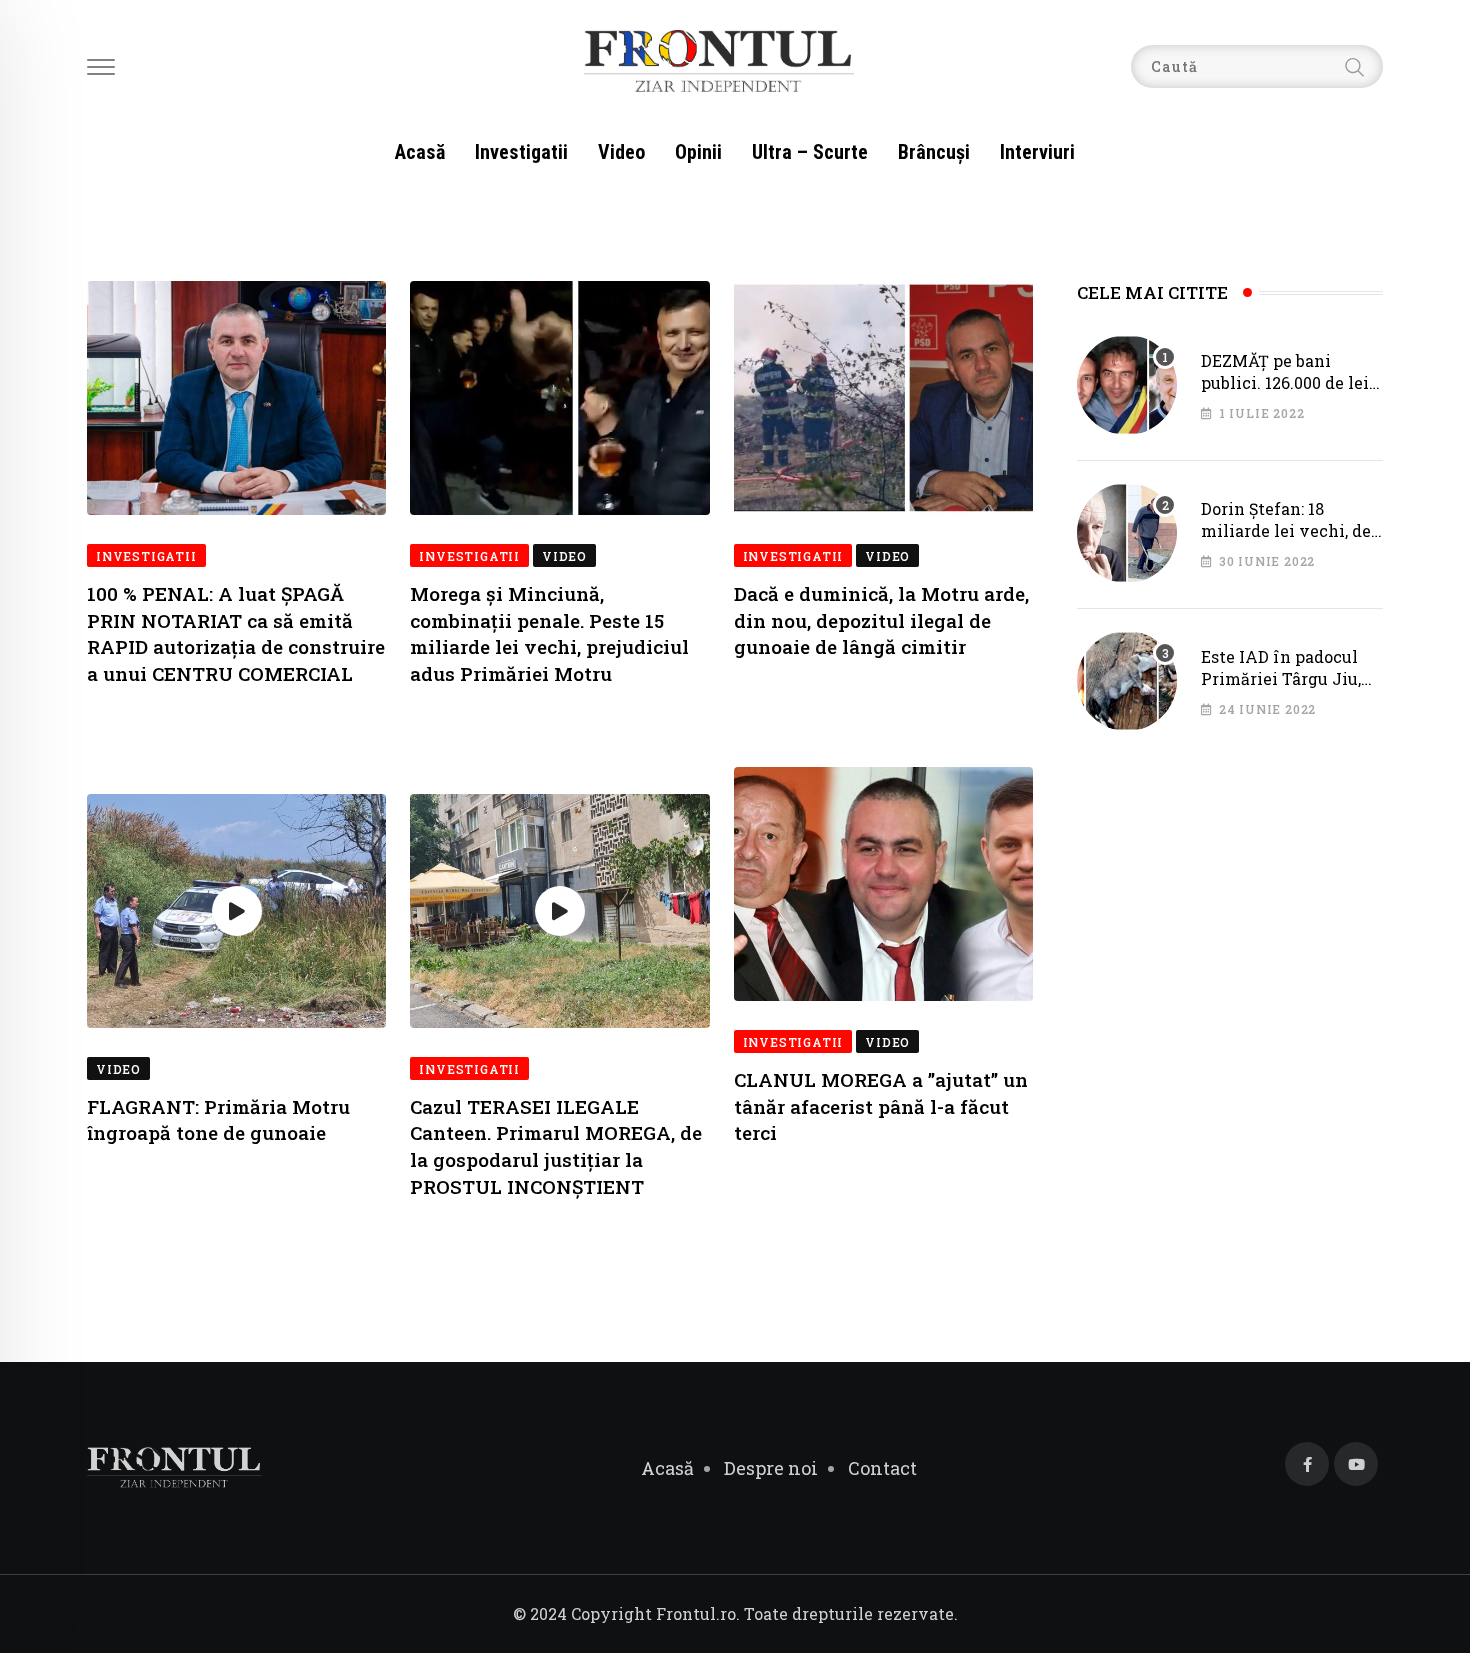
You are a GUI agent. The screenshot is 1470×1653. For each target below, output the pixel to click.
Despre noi (771, 1468)
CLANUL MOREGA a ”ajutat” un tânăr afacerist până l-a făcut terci (881, 1106)
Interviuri (1037, 152)
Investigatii (521, 152)
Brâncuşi (934, 152)
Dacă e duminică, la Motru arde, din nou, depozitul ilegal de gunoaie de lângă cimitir (881, 620)
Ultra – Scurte (810, 152)
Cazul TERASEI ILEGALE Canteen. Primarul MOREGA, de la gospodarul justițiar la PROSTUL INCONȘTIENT (556, 1146)
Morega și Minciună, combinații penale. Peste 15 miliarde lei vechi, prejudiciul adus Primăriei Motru (549, 633)
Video (621, 152)
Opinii (698, 152)
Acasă (420, 152)
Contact (882, 1468)
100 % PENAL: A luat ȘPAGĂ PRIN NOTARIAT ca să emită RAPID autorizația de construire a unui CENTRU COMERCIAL (236, 633)
